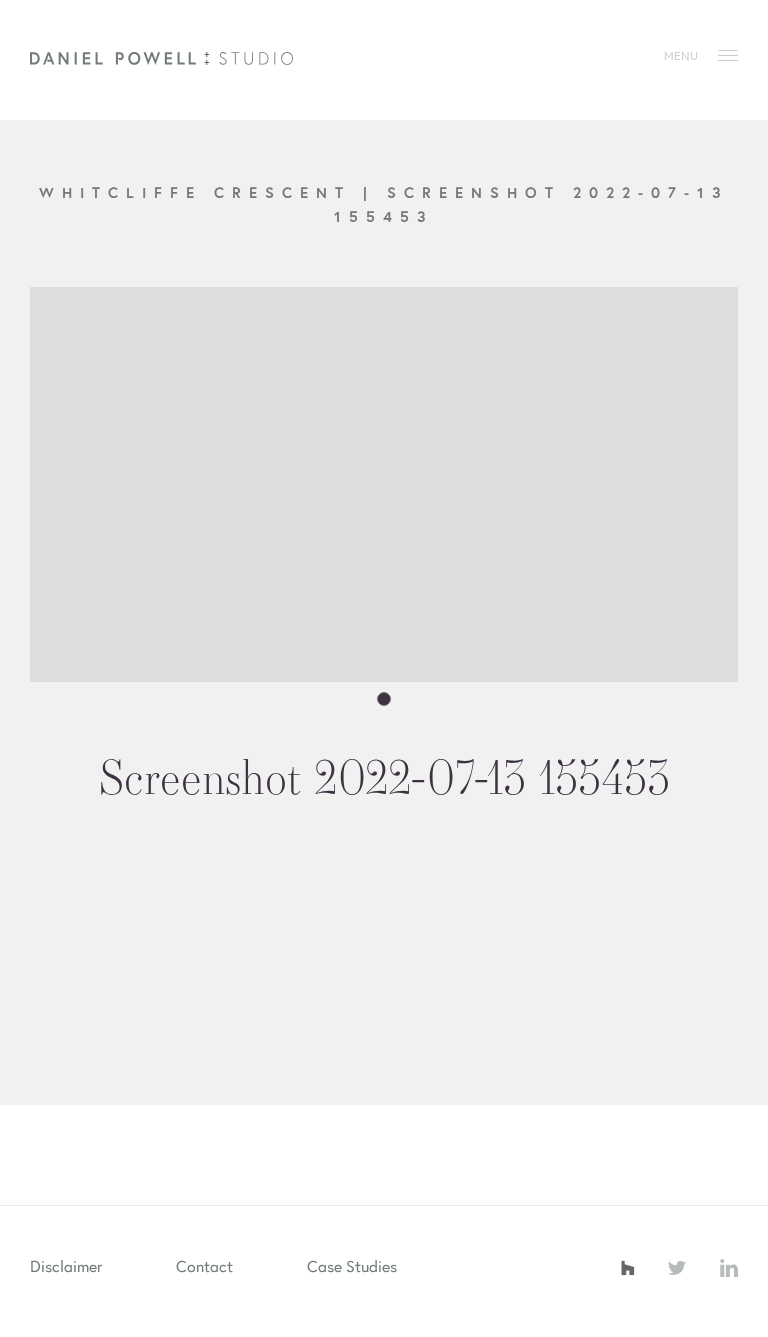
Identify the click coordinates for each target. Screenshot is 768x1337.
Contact (204, 1265)
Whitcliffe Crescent (201, 192)
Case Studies (352, 1265)
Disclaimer (66, 1265)
